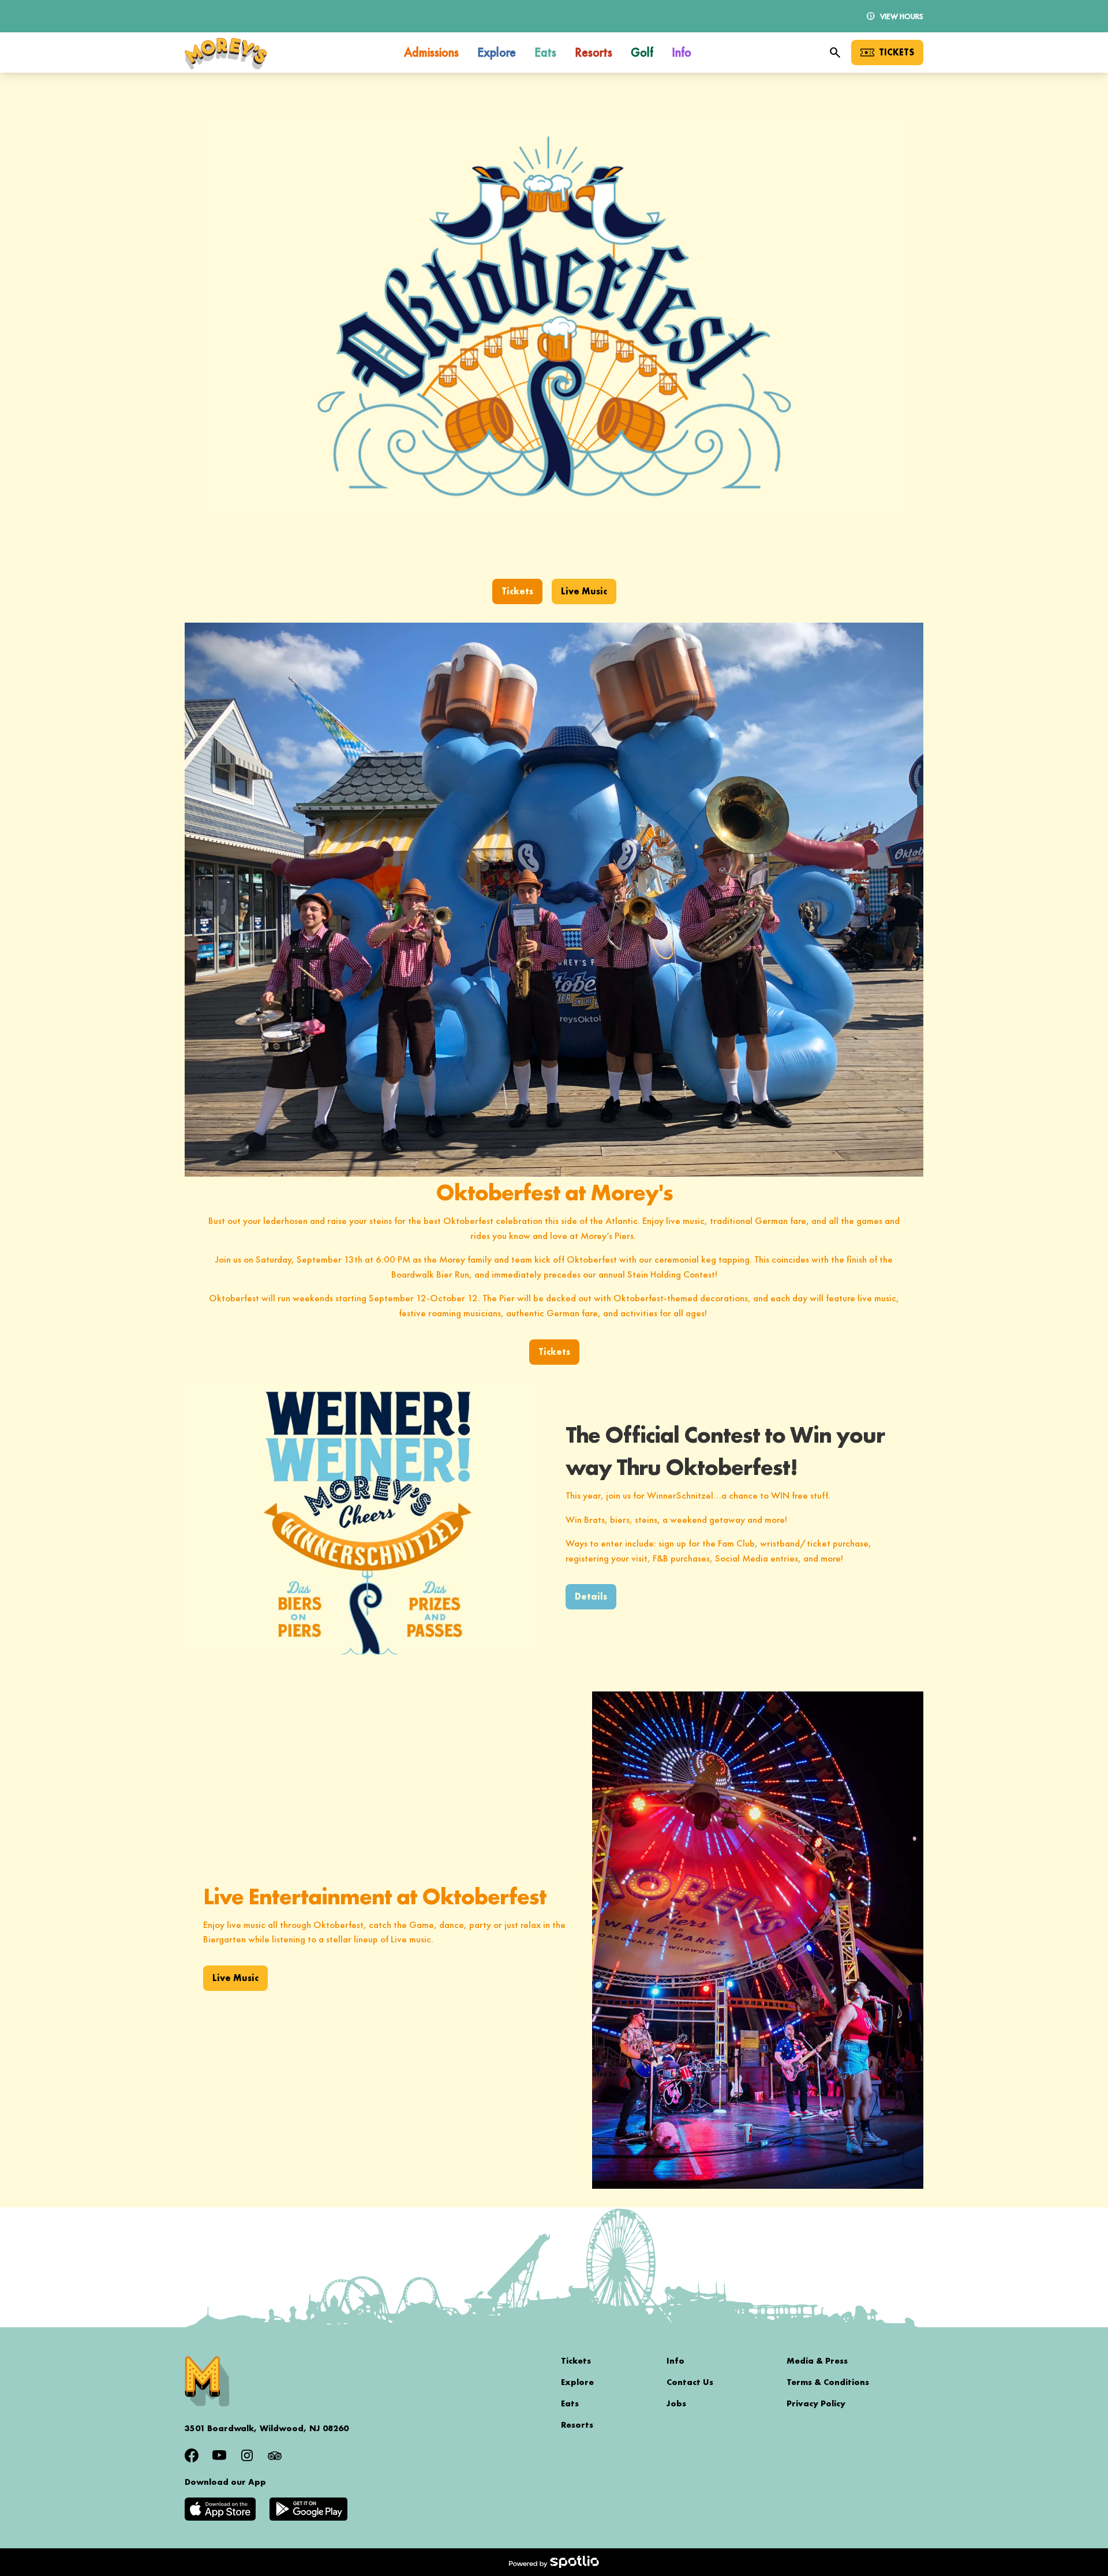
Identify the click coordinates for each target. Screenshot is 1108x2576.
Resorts (577, 2425)
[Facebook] (192, 2455)
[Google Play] (308, 2509)
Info (675, 2361)
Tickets (517, 591)
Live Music (584, 591)
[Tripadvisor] (275, 2455)
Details (591, 1596)
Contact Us (690, 2382)
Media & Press (817, 2361)
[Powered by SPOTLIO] (554, 2562)
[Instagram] (247, 2455)
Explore (577, 2382)
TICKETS (896, 52)
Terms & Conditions (828, 2382)
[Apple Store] (220, 2509)
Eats (570, 2403)
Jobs (676, 2403)
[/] (226, 53)
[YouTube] (219, 2455)
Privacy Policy (816, 2403)
